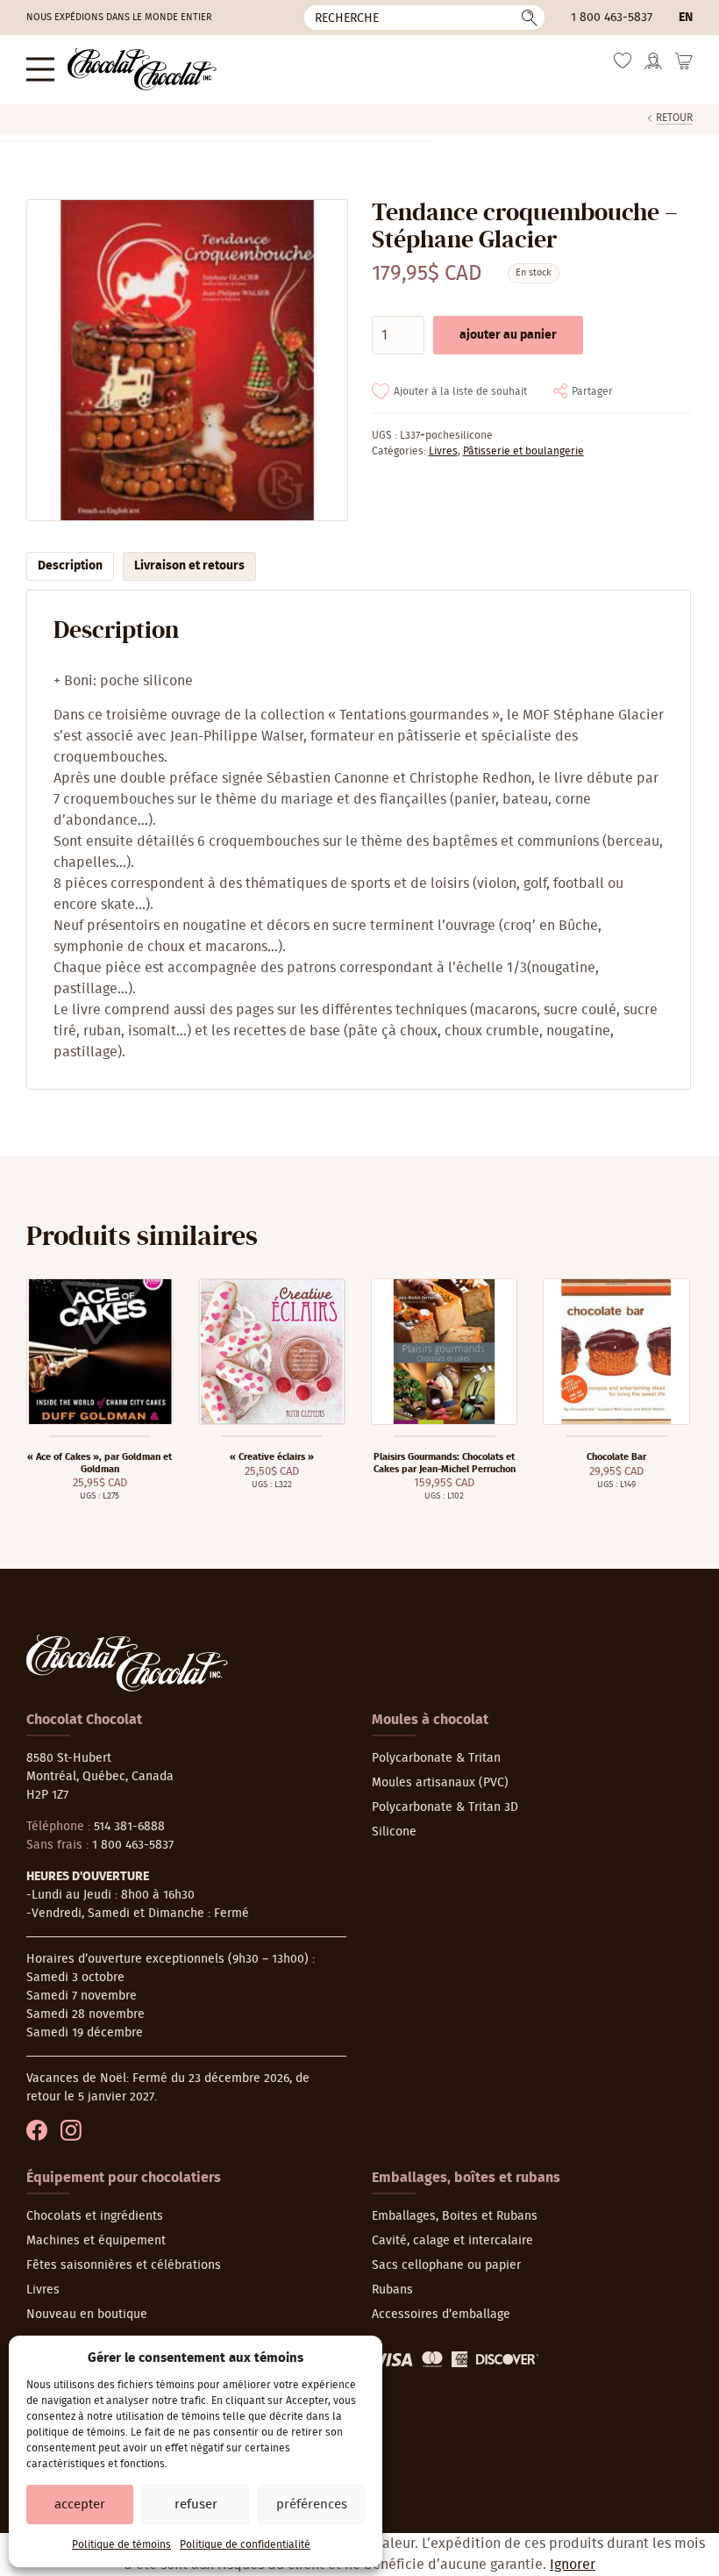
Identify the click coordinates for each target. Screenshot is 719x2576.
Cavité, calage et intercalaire (452, 2241)
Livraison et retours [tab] (189, 566)
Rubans (392, 2290)
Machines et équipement (96, 2241)
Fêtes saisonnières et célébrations (124, 2265)
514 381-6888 (129, 1827)
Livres (443, 451)
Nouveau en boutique (87, 2315)
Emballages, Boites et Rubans (455, 2216)
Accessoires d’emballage (441, 2315)
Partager (592, 391)
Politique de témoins (121, 2544)
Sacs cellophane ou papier (446, 2265)
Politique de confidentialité (245, 2544)
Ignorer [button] (573, 2565)
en (686, 18)
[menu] (40, 69)
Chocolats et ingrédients (95, 2216)
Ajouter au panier (508, 335)
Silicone (394, 1832)
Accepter (80, 2504)
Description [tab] (70, 566)
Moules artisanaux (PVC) (440, 1783)
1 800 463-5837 (612, 18)
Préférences (312, 2504)
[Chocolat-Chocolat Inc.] (142, 69)
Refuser (196, 2504)
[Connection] (653, 67)
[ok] (530, 18)
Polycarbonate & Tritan (436, 1758)
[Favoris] (623, 65)
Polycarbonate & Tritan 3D (445, 1807)
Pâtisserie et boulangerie (523, 451)
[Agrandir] (186, 360)
